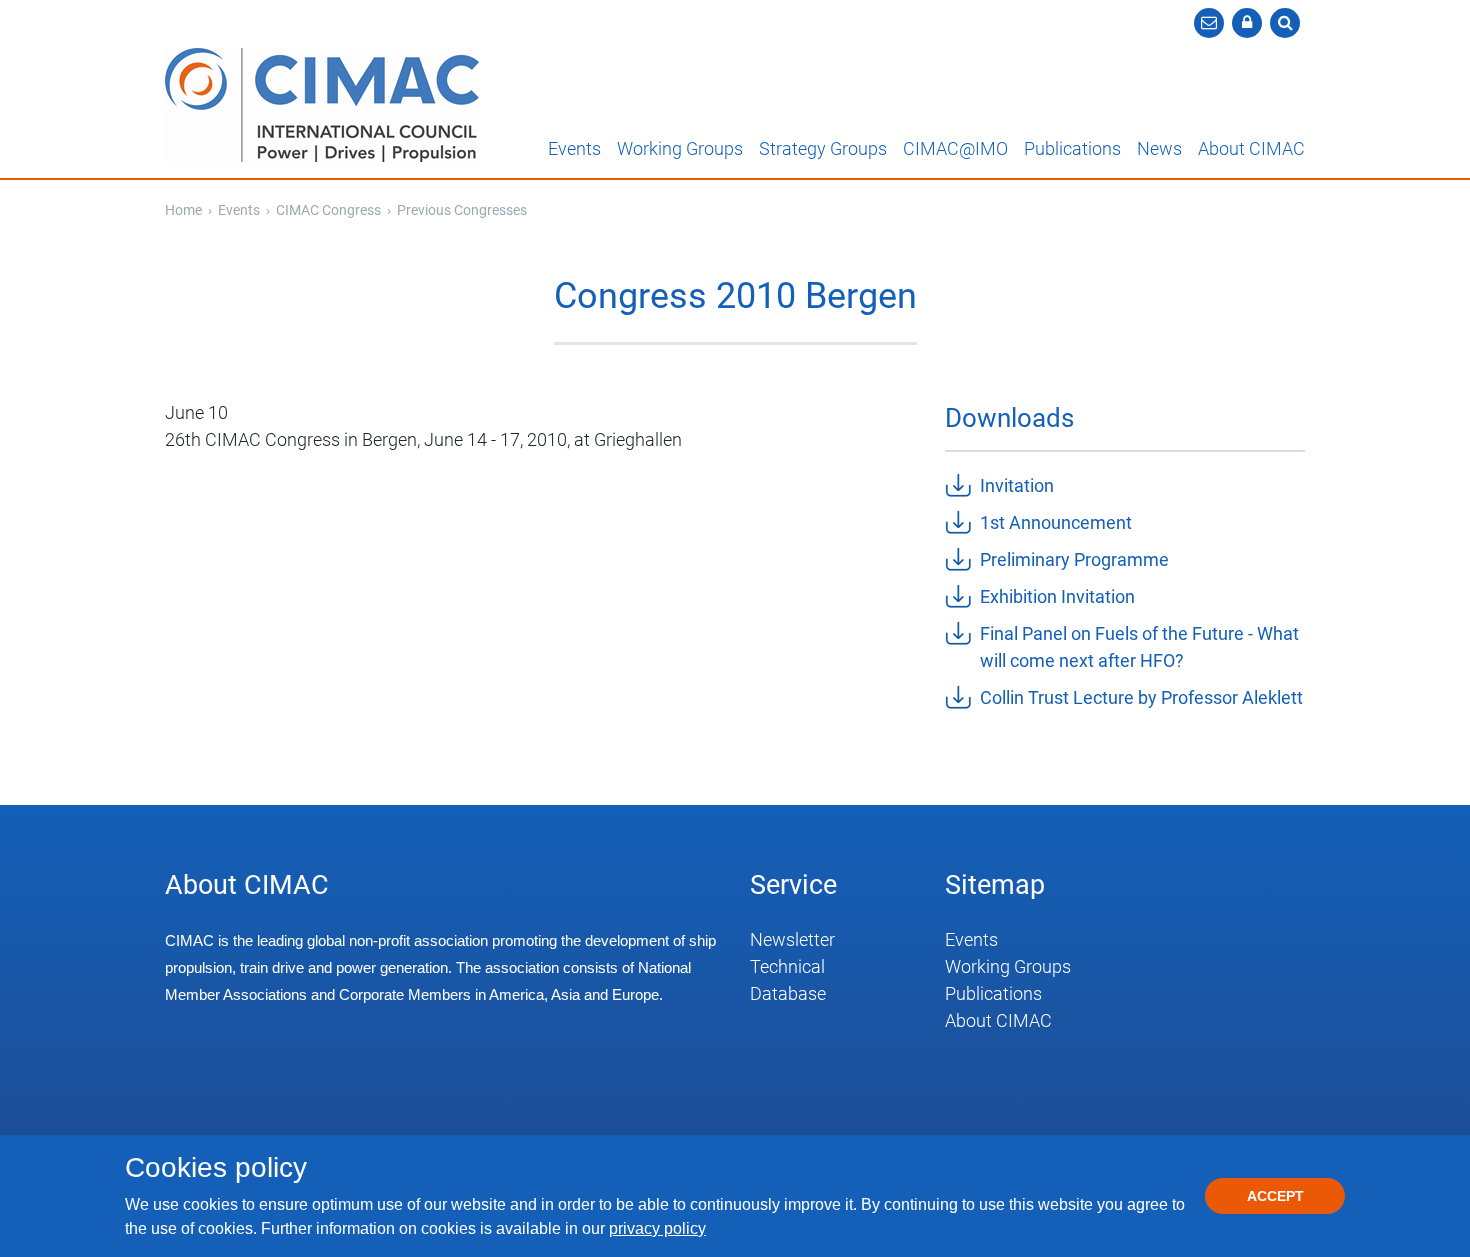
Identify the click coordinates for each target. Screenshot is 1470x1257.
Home (183, 210)
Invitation (1017, 485)
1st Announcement (1056, 522)
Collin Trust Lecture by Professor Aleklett (1141, 697)
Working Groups (680, 148)
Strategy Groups (823, 148)
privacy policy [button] (657, 1228)
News (1159, 148)
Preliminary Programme (1074, 559)
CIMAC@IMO (955, 148)
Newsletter (792, 939)
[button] (1247, 23)
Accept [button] (1275, 1196)
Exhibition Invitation (1057, 596)
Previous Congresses (462, 210)
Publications (1072, 148)
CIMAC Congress (330, 210)
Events (574, 148)
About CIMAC (1251, 148)
